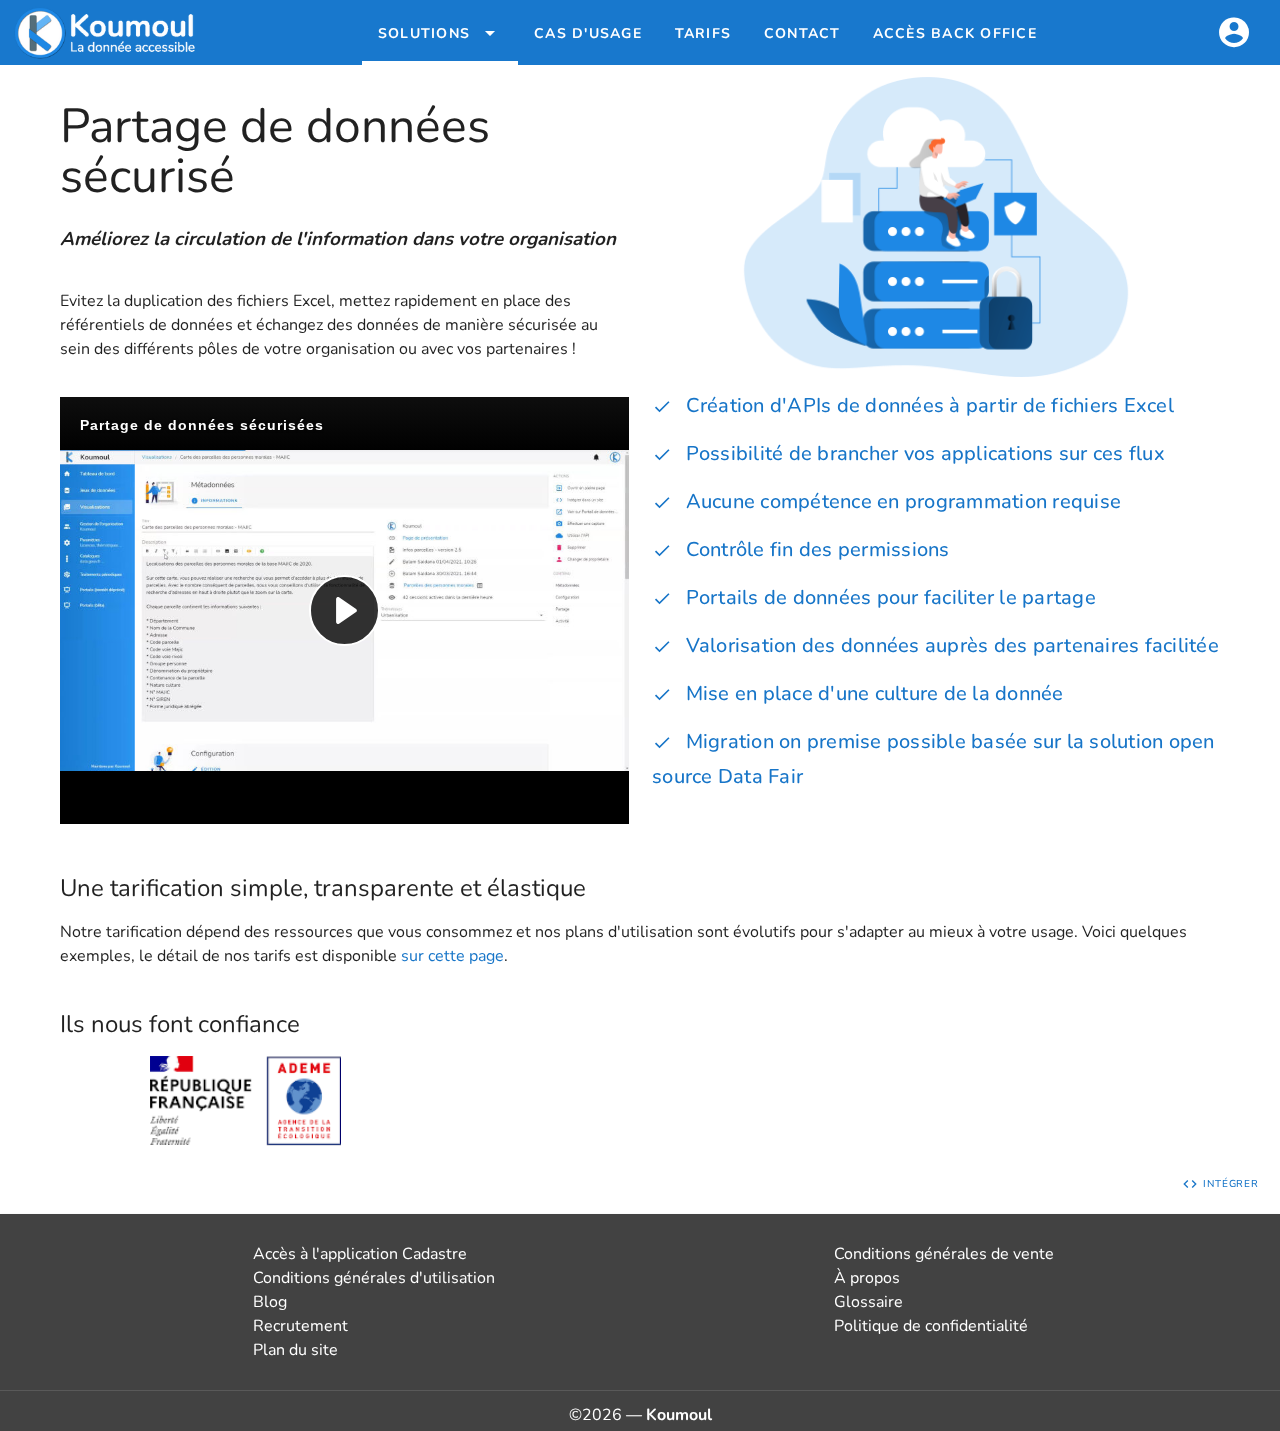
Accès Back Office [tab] (955, 33)
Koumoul (679, 1415)
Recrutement (300, 1326)
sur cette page (452, 956)
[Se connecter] (1234, 33)
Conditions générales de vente (944, 1254)
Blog (270, 1302)
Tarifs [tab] (703, 33)
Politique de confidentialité (931, 1326)
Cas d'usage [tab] (588, 33)
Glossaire (868, 1302)
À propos (867, 1278)
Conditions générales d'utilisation (374, 1278)
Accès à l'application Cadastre (360, 1254)
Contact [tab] (802, 33)
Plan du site (295, 1350)
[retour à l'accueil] (107, 33)
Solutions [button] (424, 33)
